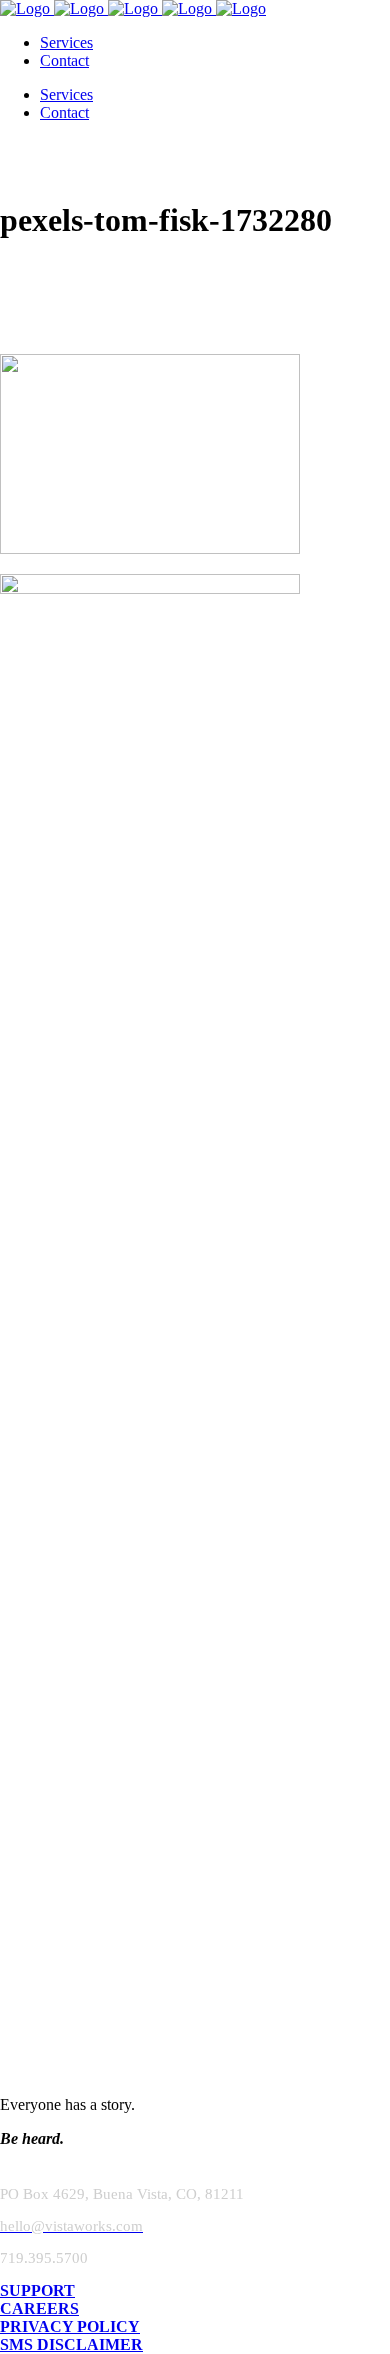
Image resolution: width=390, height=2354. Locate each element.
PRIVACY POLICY (70, 2326)
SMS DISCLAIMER (71, 2344)
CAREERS (39, 2308)
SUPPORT (37, 2290)
